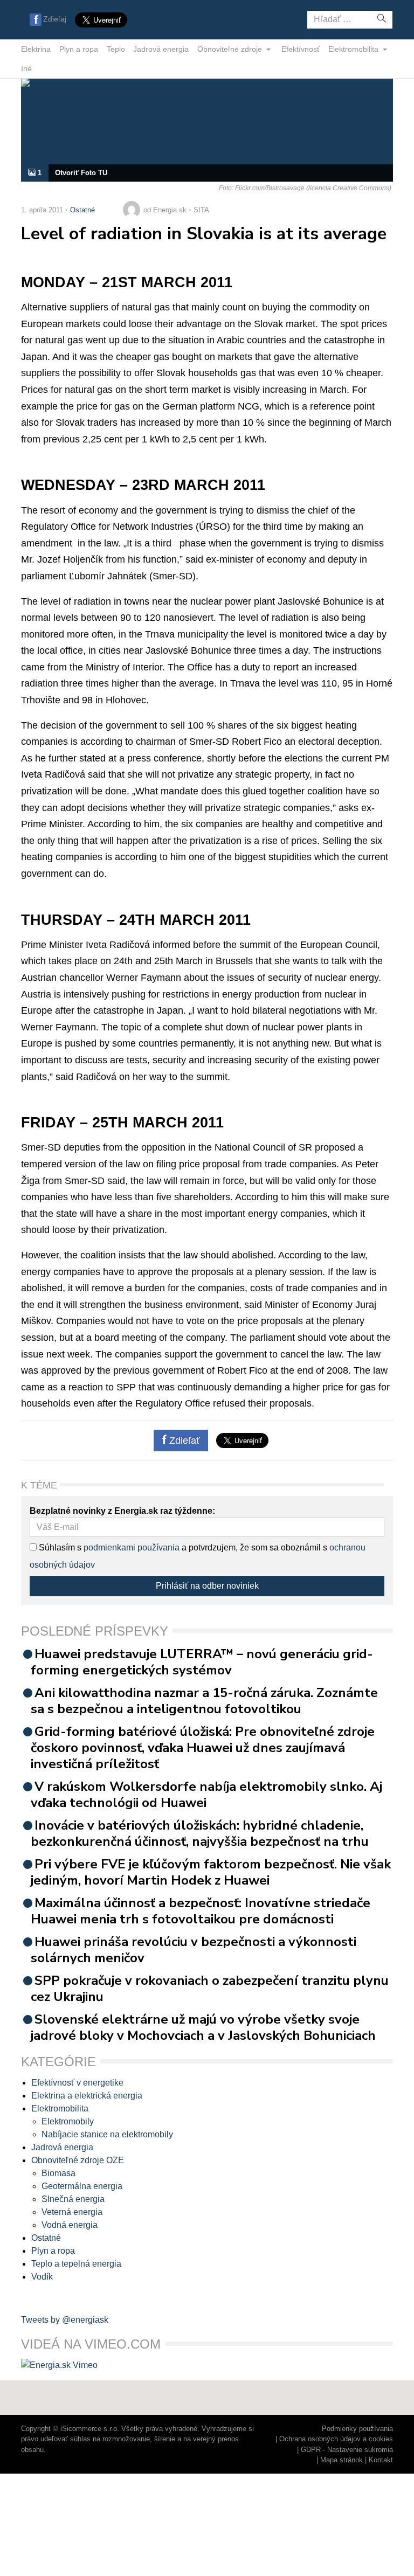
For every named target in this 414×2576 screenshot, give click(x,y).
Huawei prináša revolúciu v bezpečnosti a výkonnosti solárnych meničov (194, 1950)
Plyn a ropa (79, 49)
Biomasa (58, 2173)
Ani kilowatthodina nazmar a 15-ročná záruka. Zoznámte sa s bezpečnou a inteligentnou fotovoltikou (204, 1701)
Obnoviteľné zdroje (231, 49)
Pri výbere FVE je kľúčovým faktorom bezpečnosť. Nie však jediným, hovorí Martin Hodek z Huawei (211, 1872)
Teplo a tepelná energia (76, 2264)
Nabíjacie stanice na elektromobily (107, 2134)
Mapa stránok (341, 2460)
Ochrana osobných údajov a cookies (336, 2439)
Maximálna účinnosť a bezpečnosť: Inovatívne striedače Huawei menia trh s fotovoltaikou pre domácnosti (201, 1911)
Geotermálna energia (82, 2186)
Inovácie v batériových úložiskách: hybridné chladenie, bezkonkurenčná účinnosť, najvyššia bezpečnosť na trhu (200, 1833)
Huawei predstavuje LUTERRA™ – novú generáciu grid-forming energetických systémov (202, 1662)
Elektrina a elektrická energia (87, 2096)
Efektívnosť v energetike (77, 2083)
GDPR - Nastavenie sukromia (347, 2450)
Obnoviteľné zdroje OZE (78, 2160)
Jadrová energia (161, 49)
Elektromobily (68, 2121)
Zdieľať (183, 1441)
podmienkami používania (132, 1547)
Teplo (116, 49)
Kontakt (381, 2460)
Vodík (42, 2277)
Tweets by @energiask (65, 2320)
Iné (26, 68)
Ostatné (82, 210)
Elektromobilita (354, 49)
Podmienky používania (357, 2429)
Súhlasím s (59, 1547)
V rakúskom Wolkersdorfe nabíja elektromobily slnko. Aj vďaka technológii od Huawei (206, 1795)
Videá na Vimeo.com (91, 2344)
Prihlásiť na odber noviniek (207, 1586)
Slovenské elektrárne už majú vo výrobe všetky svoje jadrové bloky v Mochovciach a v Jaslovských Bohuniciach (203, 2027)
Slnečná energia (73, 2199)
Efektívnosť (301, 49)
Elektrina (36, 49)
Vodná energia (70, 2225)
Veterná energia (72, 2212)
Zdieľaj (55, 19)
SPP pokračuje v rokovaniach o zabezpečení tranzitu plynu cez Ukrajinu (210, 1989)
